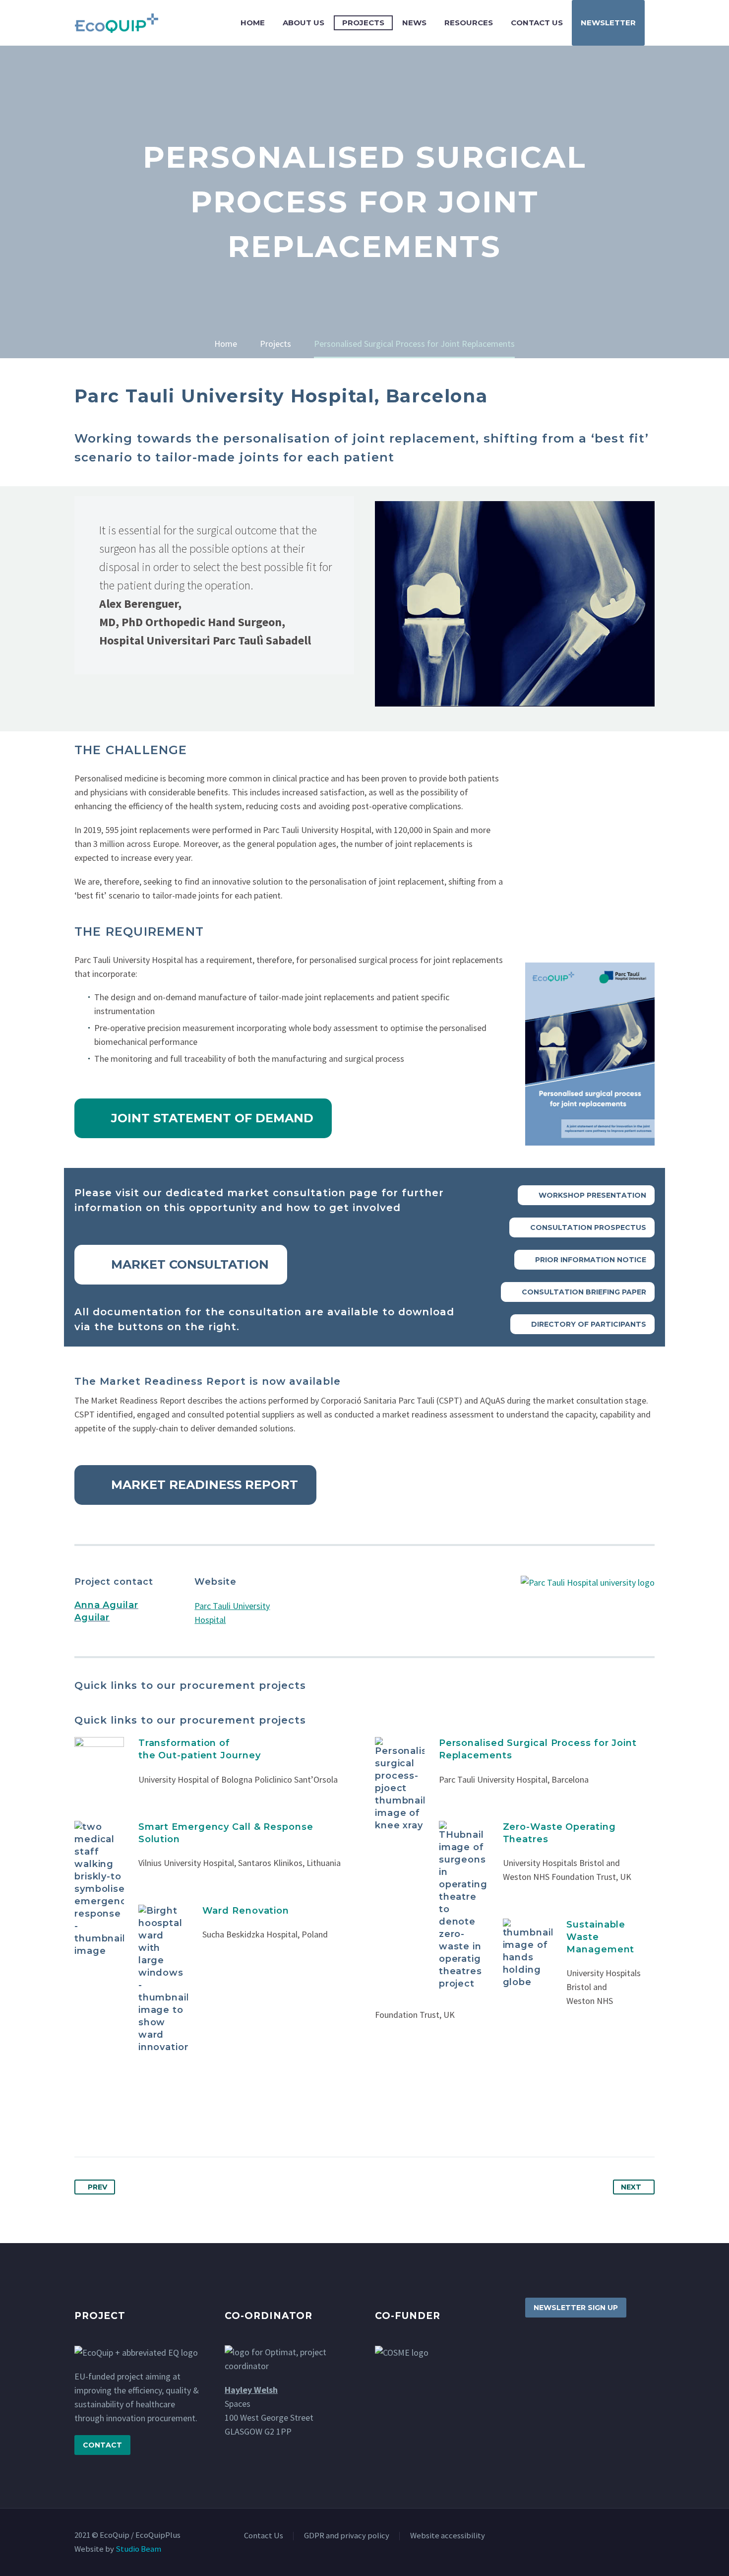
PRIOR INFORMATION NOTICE (584, 1260)
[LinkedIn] (158, 2124)
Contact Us (537, 23)
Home (253, 23)
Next (631, 2187)
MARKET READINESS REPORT (195, 1485)
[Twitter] (102, 2124)
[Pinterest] (121, 2124)
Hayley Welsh (251, 2390)
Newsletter (608, 23)
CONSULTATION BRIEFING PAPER (578, 1292)
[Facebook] (83, 2124)
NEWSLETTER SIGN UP (576, 2308)
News (414, 23)
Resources (469, 23)
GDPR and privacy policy (347, 2536)
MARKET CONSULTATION (181, 1265)
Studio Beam (138, 2549)
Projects (363, 23)
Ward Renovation (246, 1911)
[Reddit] (177, 2124)
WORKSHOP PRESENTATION (586, 1195)
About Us (304, 23)
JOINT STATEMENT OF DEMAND (203, 1118)
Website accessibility (448, 2536)
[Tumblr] (139, 2124)
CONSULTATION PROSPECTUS (582, 1227)
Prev (97, 2187)
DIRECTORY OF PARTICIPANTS (582, 1324)
